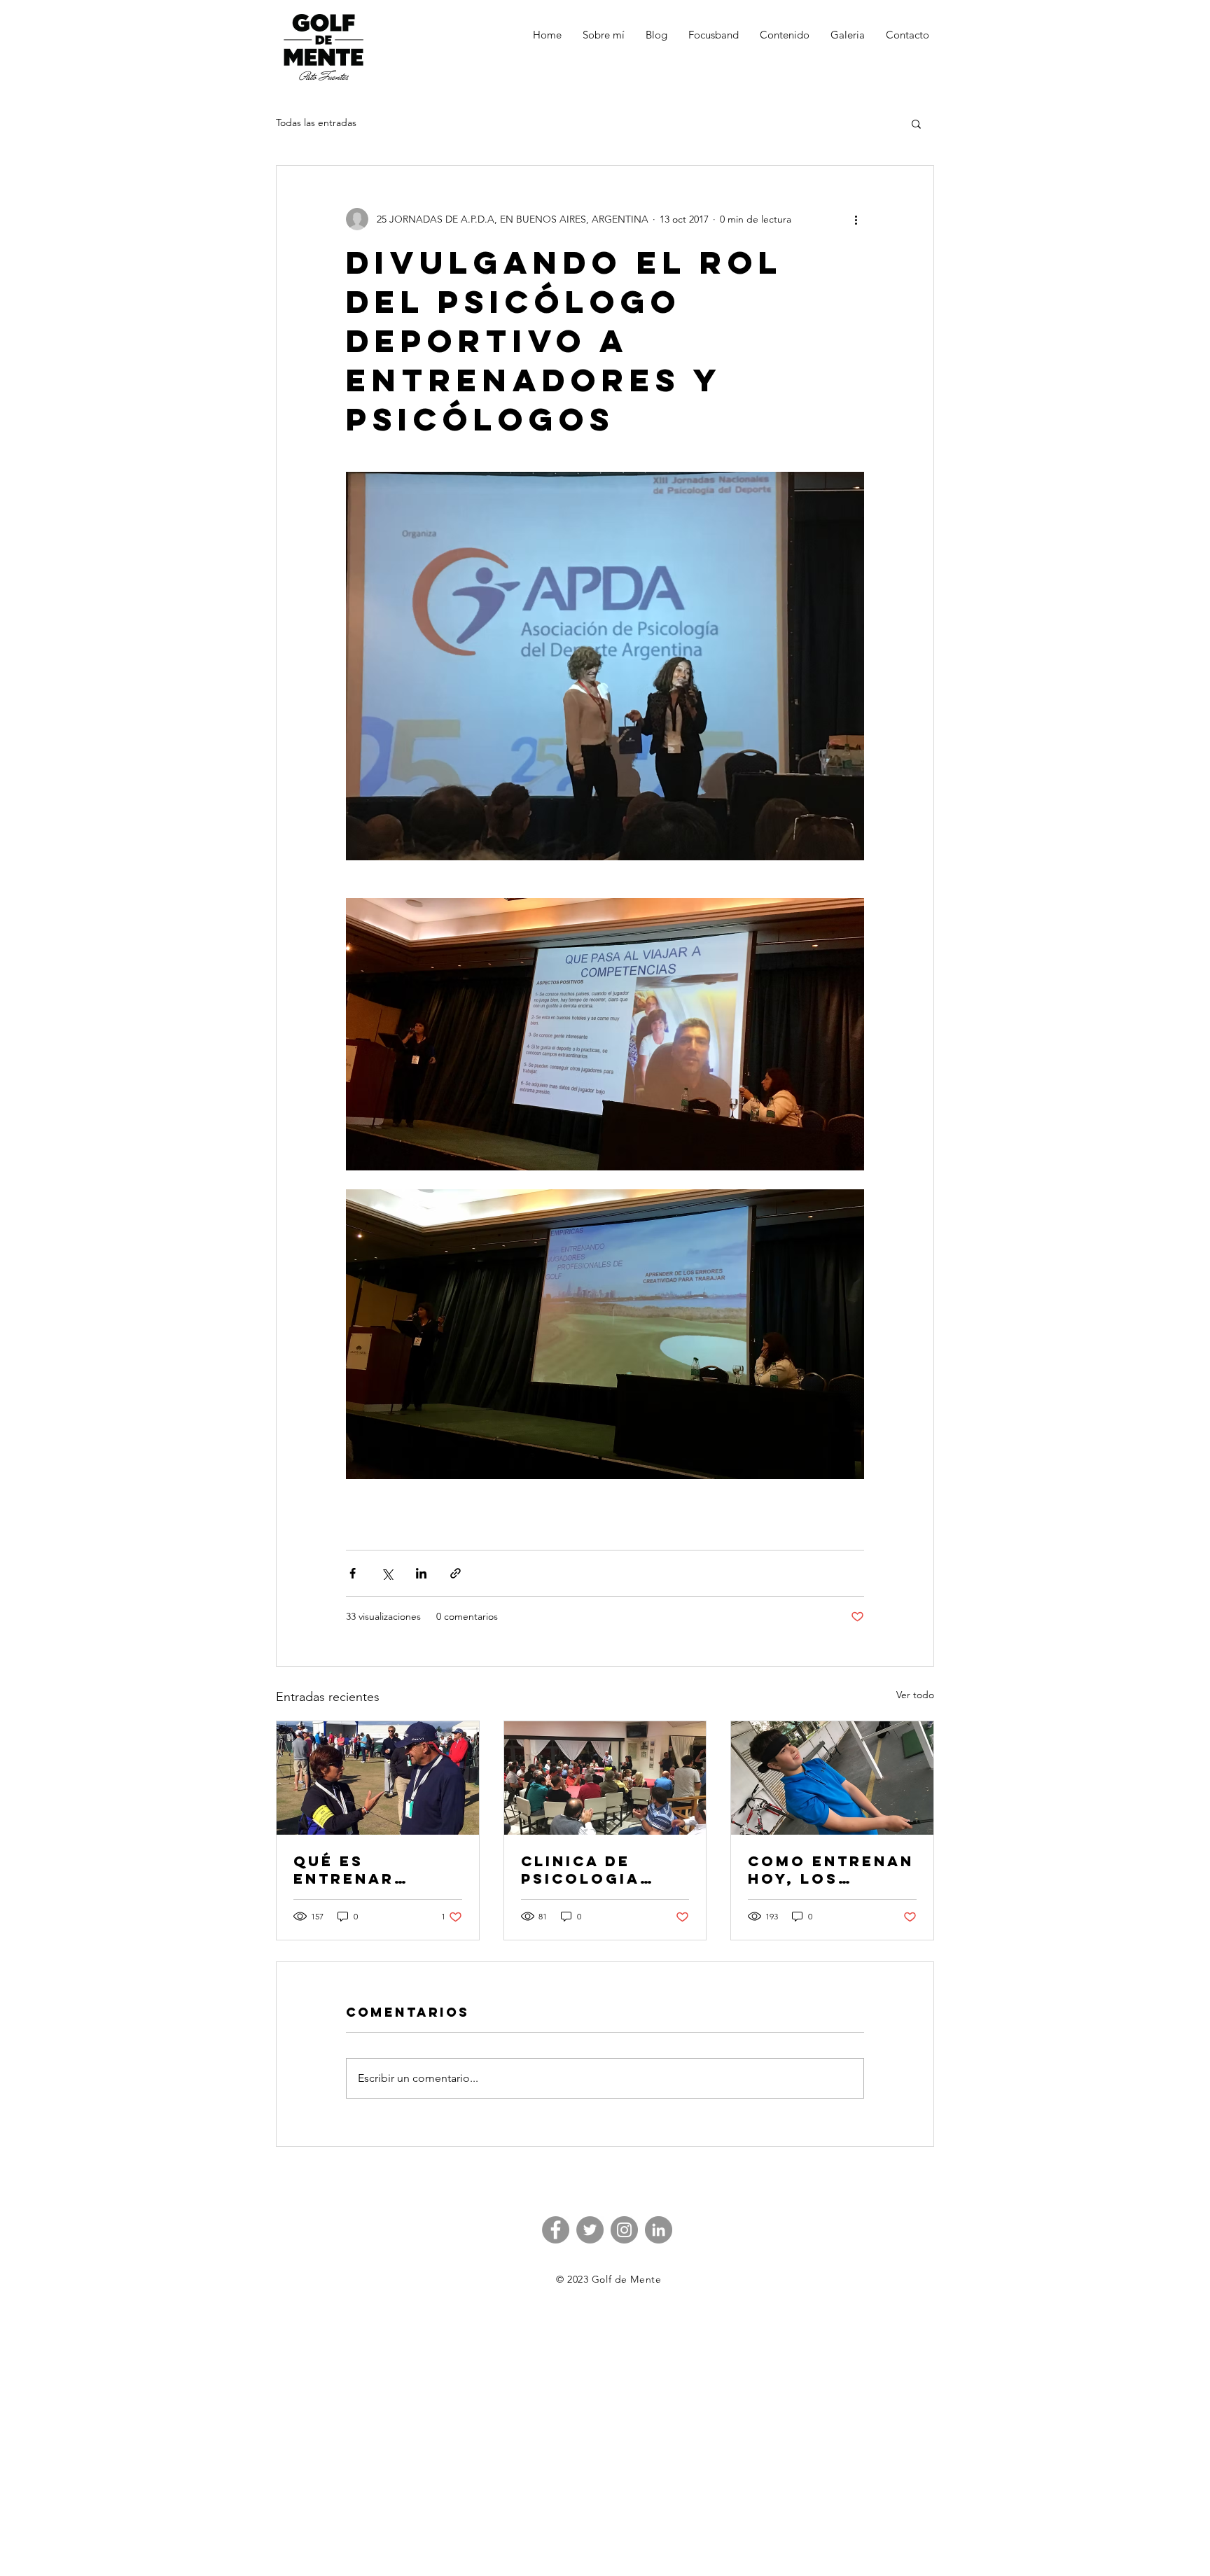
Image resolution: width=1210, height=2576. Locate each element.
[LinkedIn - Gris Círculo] (659, 2230)
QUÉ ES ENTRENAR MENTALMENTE (363, 1870)
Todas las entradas (316, 122)
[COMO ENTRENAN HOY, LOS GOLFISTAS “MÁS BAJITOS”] (832, 1778)
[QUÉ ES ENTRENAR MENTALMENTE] (378, 1778)
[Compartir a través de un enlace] (456, 1573)
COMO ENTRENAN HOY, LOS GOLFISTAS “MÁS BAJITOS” (831, 1870)
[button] (916, 123)
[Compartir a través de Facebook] (353, 1573)
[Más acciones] (856, 219)
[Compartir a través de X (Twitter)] (387, 1573)
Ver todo (915, 1695)
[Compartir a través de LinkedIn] (421, 1573)
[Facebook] (556, 2230)
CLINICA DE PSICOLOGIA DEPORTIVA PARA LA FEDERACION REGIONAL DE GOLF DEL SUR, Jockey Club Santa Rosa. (603, 1870)
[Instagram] (624, 2230)
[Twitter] (590, 2230)
